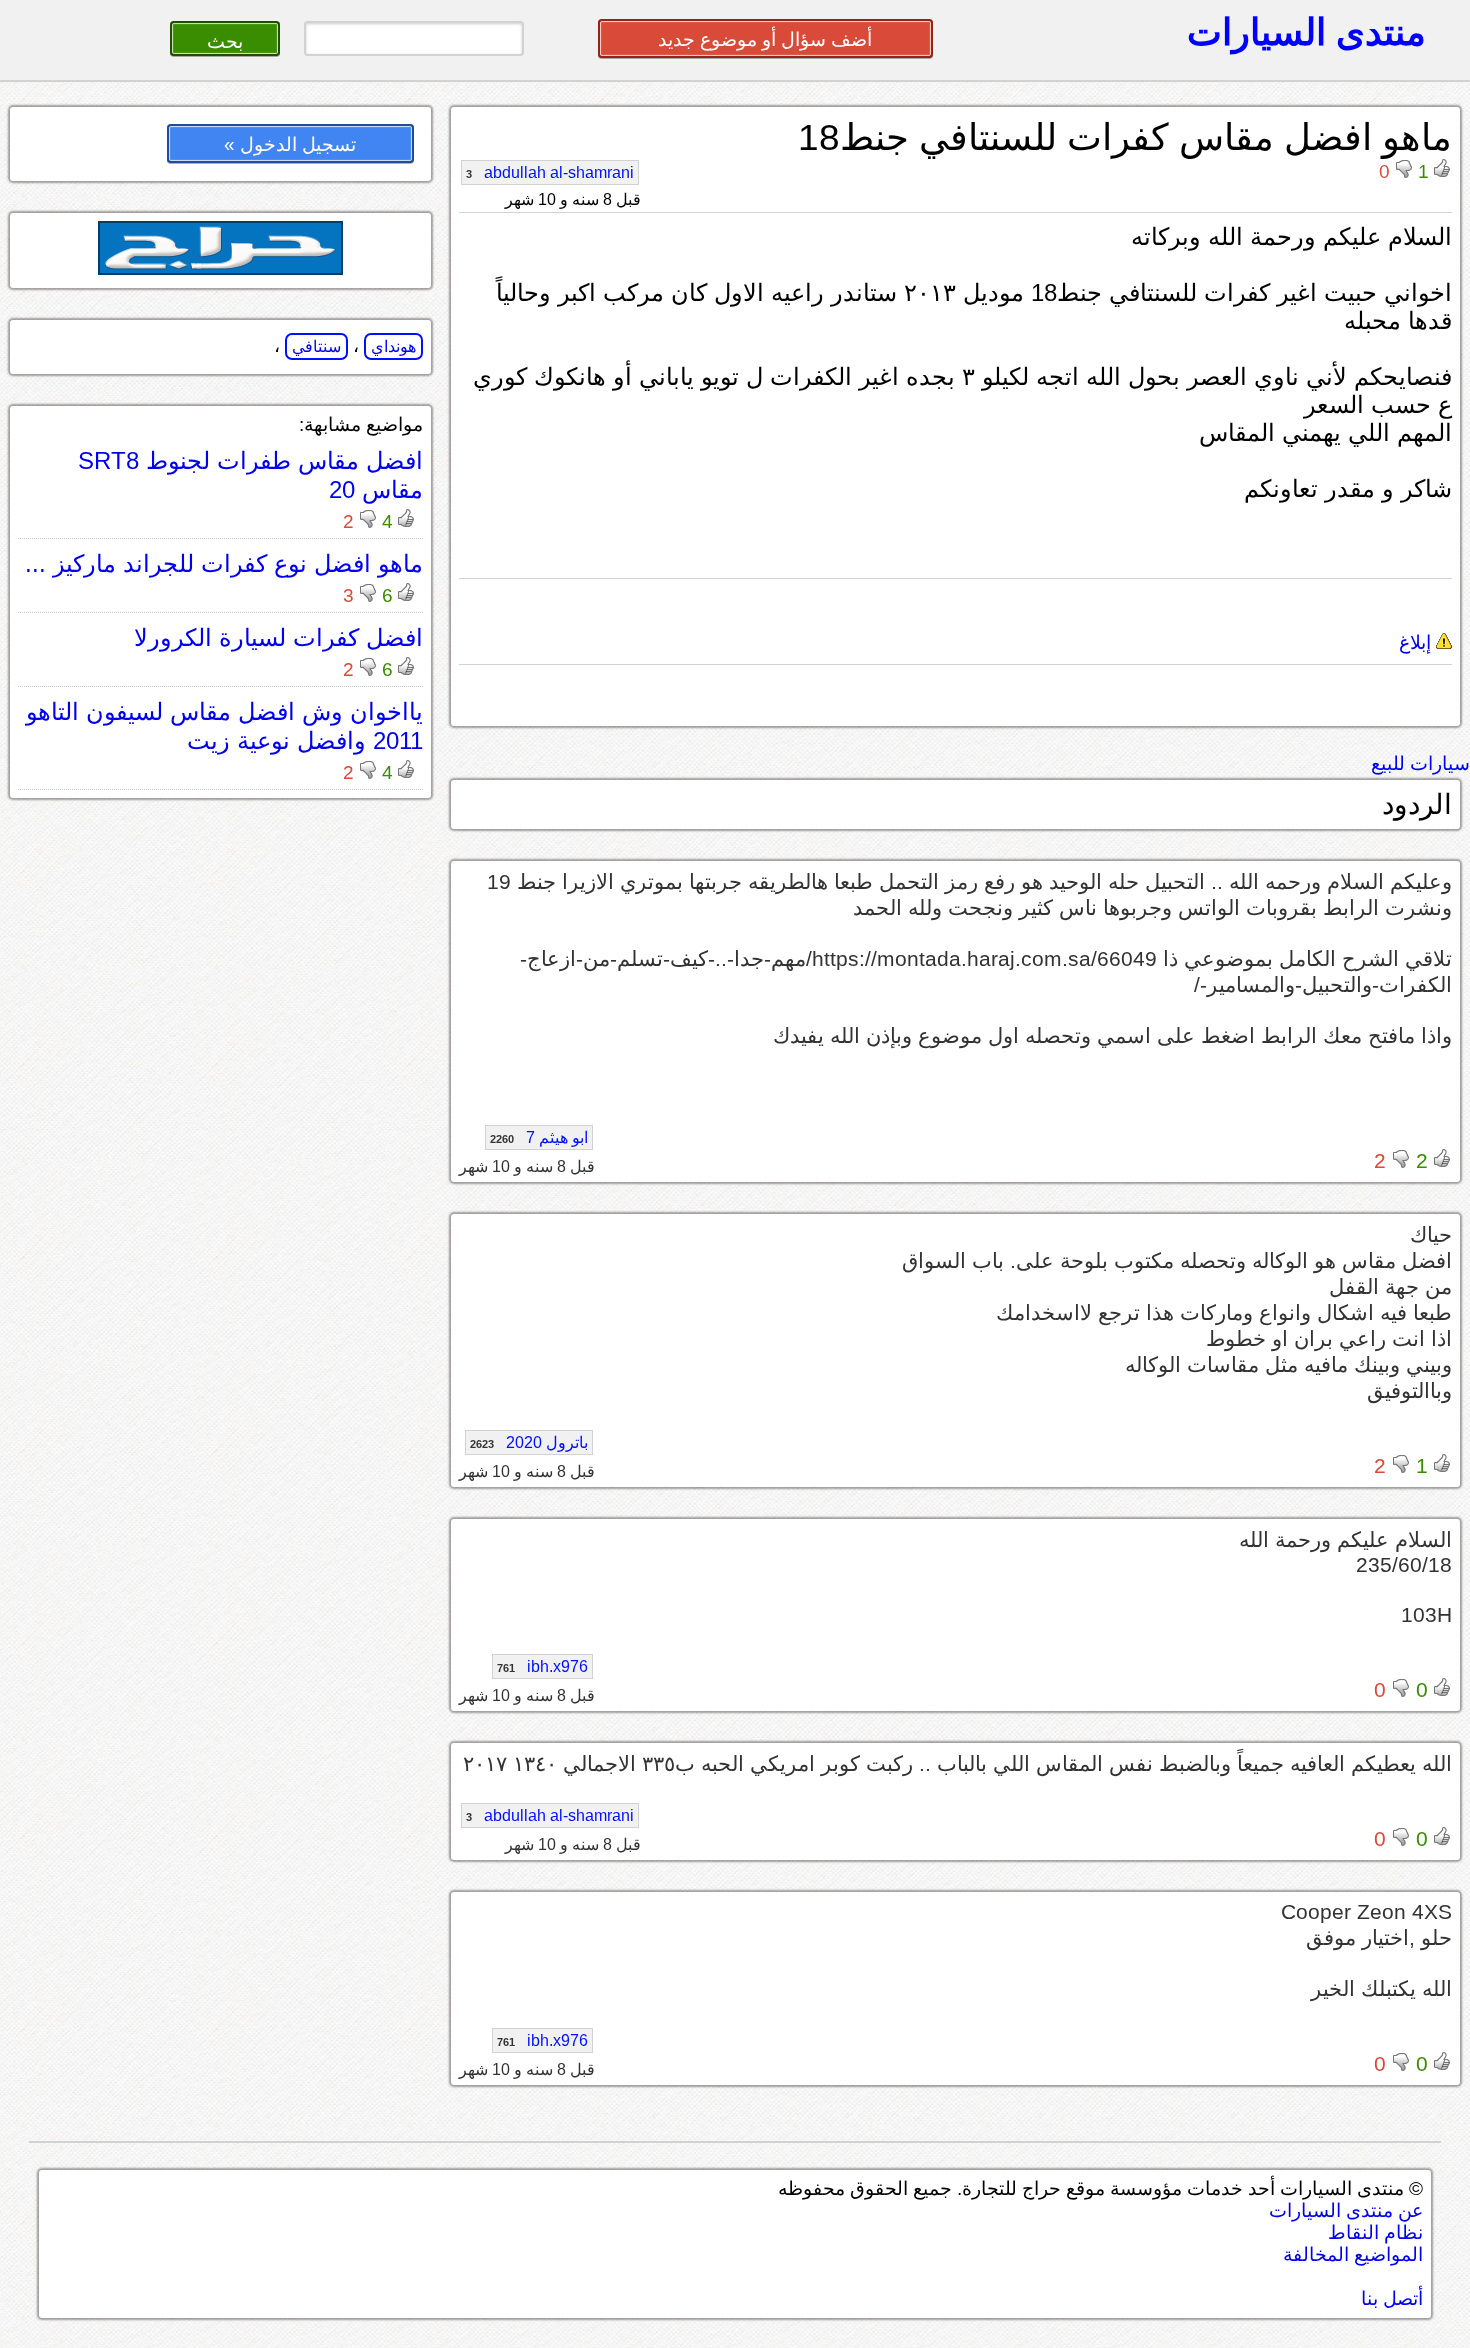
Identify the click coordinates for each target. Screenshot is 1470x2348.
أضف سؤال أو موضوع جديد (765, 39)
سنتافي (316, 346)
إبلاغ (1417, 642)
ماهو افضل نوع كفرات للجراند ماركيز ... (224, 563)
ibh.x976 (542, 1666)
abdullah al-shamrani (550, 172)
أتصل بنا (1392, 2298)
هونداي (393, 346)
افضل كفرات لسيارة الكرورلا (278, 637)
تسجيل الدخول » (290, 144)
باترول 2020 (529, 1442)
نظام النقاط (1375, 2232)
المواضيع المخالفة (1353, 2254)
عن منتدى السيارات (1346, 2210)
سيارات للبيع (1420, 763)
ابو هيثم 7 (539, 1137)
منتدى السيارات (1306, 32)
